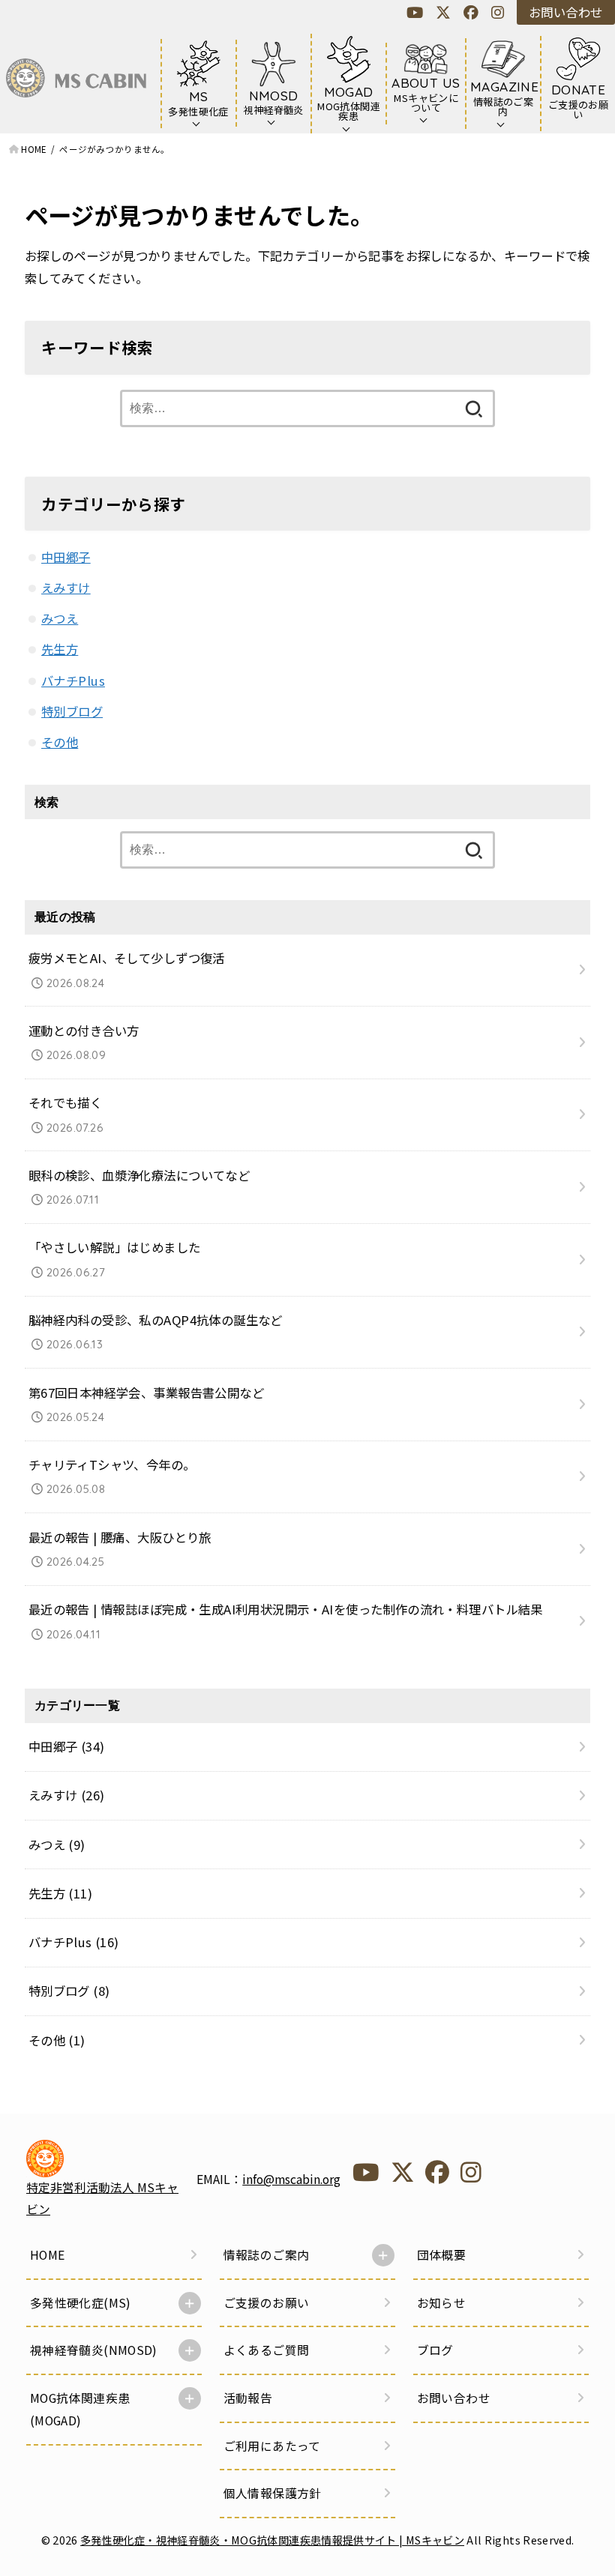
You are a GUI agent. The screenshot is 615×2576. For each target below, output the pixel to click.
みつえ (60, 618)
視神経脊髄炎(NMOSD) (94, 2350)
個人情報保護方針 (273, 2493)
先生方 (60, 649)
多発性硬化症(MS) (81, 2303)
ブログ (435, 2350)
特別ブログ (72, 711)
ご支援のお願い (267, 2303)
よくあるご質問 (267, 2350)
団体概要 (442, 2255)
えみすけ (66, 588)
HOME (48, 2255)
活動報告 (248, 2398)
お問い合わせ (565, 12)
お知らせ (442, 2303)
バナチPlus (73, 681)
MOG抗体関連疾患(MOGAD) (80, 2409)
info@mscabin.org (291, 2179)
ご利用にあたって (272, 2446)
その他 (60, 742)
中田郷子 (66, 557)
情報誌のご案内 (267, 2255)
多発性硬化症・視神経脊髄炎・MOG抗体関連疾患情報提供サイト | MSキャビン (272, 2540)
